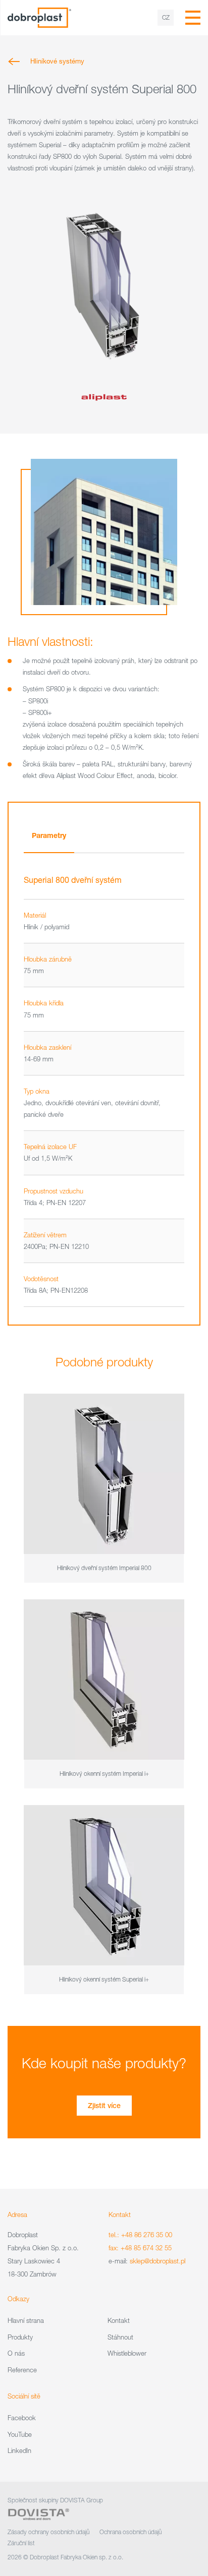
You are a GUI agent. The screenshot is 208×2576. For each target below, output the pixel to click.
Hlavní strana (26, 2320)
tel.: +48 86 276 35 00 (140, 2235)
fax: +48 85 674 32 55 (140, 2248)
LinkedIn (19, 2450)
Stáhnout (120, 2337)
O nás (16, 2353)
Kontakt (119, 2320)
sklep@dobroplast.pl (158, 2261)
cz (166, 17)
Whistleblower (127, 2353)
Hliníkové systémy (57, 61)
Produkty (20, 2337)
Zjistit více (104, 2106)
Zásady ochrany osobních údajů (48, 2532)
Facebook (22, 2418)
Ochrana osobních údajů (131, 2532)
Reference (22, 2370)
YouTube (20, 2434)
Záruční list (21, 2543)
